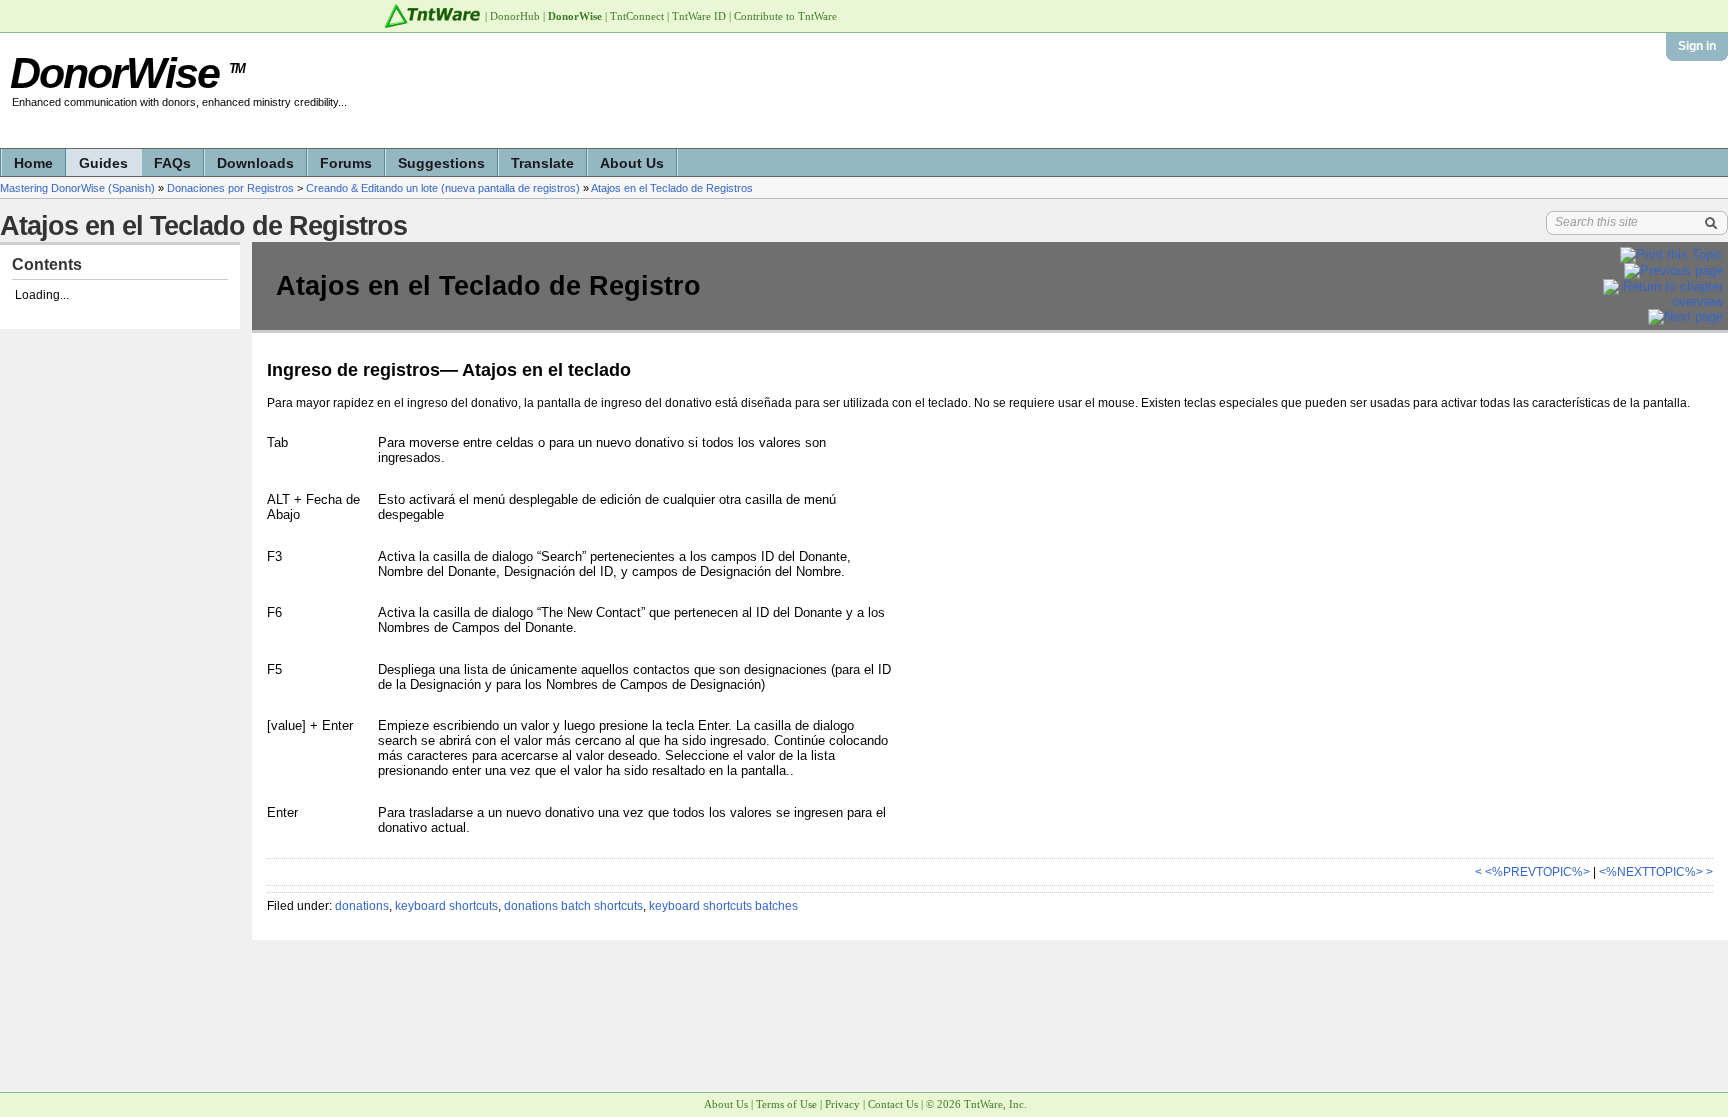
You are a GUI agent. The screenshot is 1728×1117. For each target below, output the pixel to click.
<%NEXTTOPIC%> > (1656, 872)
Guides (103, 163)
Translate (542, 163)
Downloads (255, 163)
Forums (346, 163)
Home (33, 163)
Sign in (1697, 46)
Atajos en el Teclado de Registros (672, 188)
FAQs (172, 163)
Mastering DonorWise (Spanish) (77, 188)
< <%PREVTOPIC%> (1532, 872)
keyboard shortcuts (446, 906)
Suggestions (441, 163)
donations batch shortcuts (573, 906)
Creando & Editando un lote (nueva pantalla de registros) (443, 188)
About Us (632, 163)
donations (362, 906)
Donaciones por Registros (230, 188)
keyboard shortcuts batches (723, 906)
